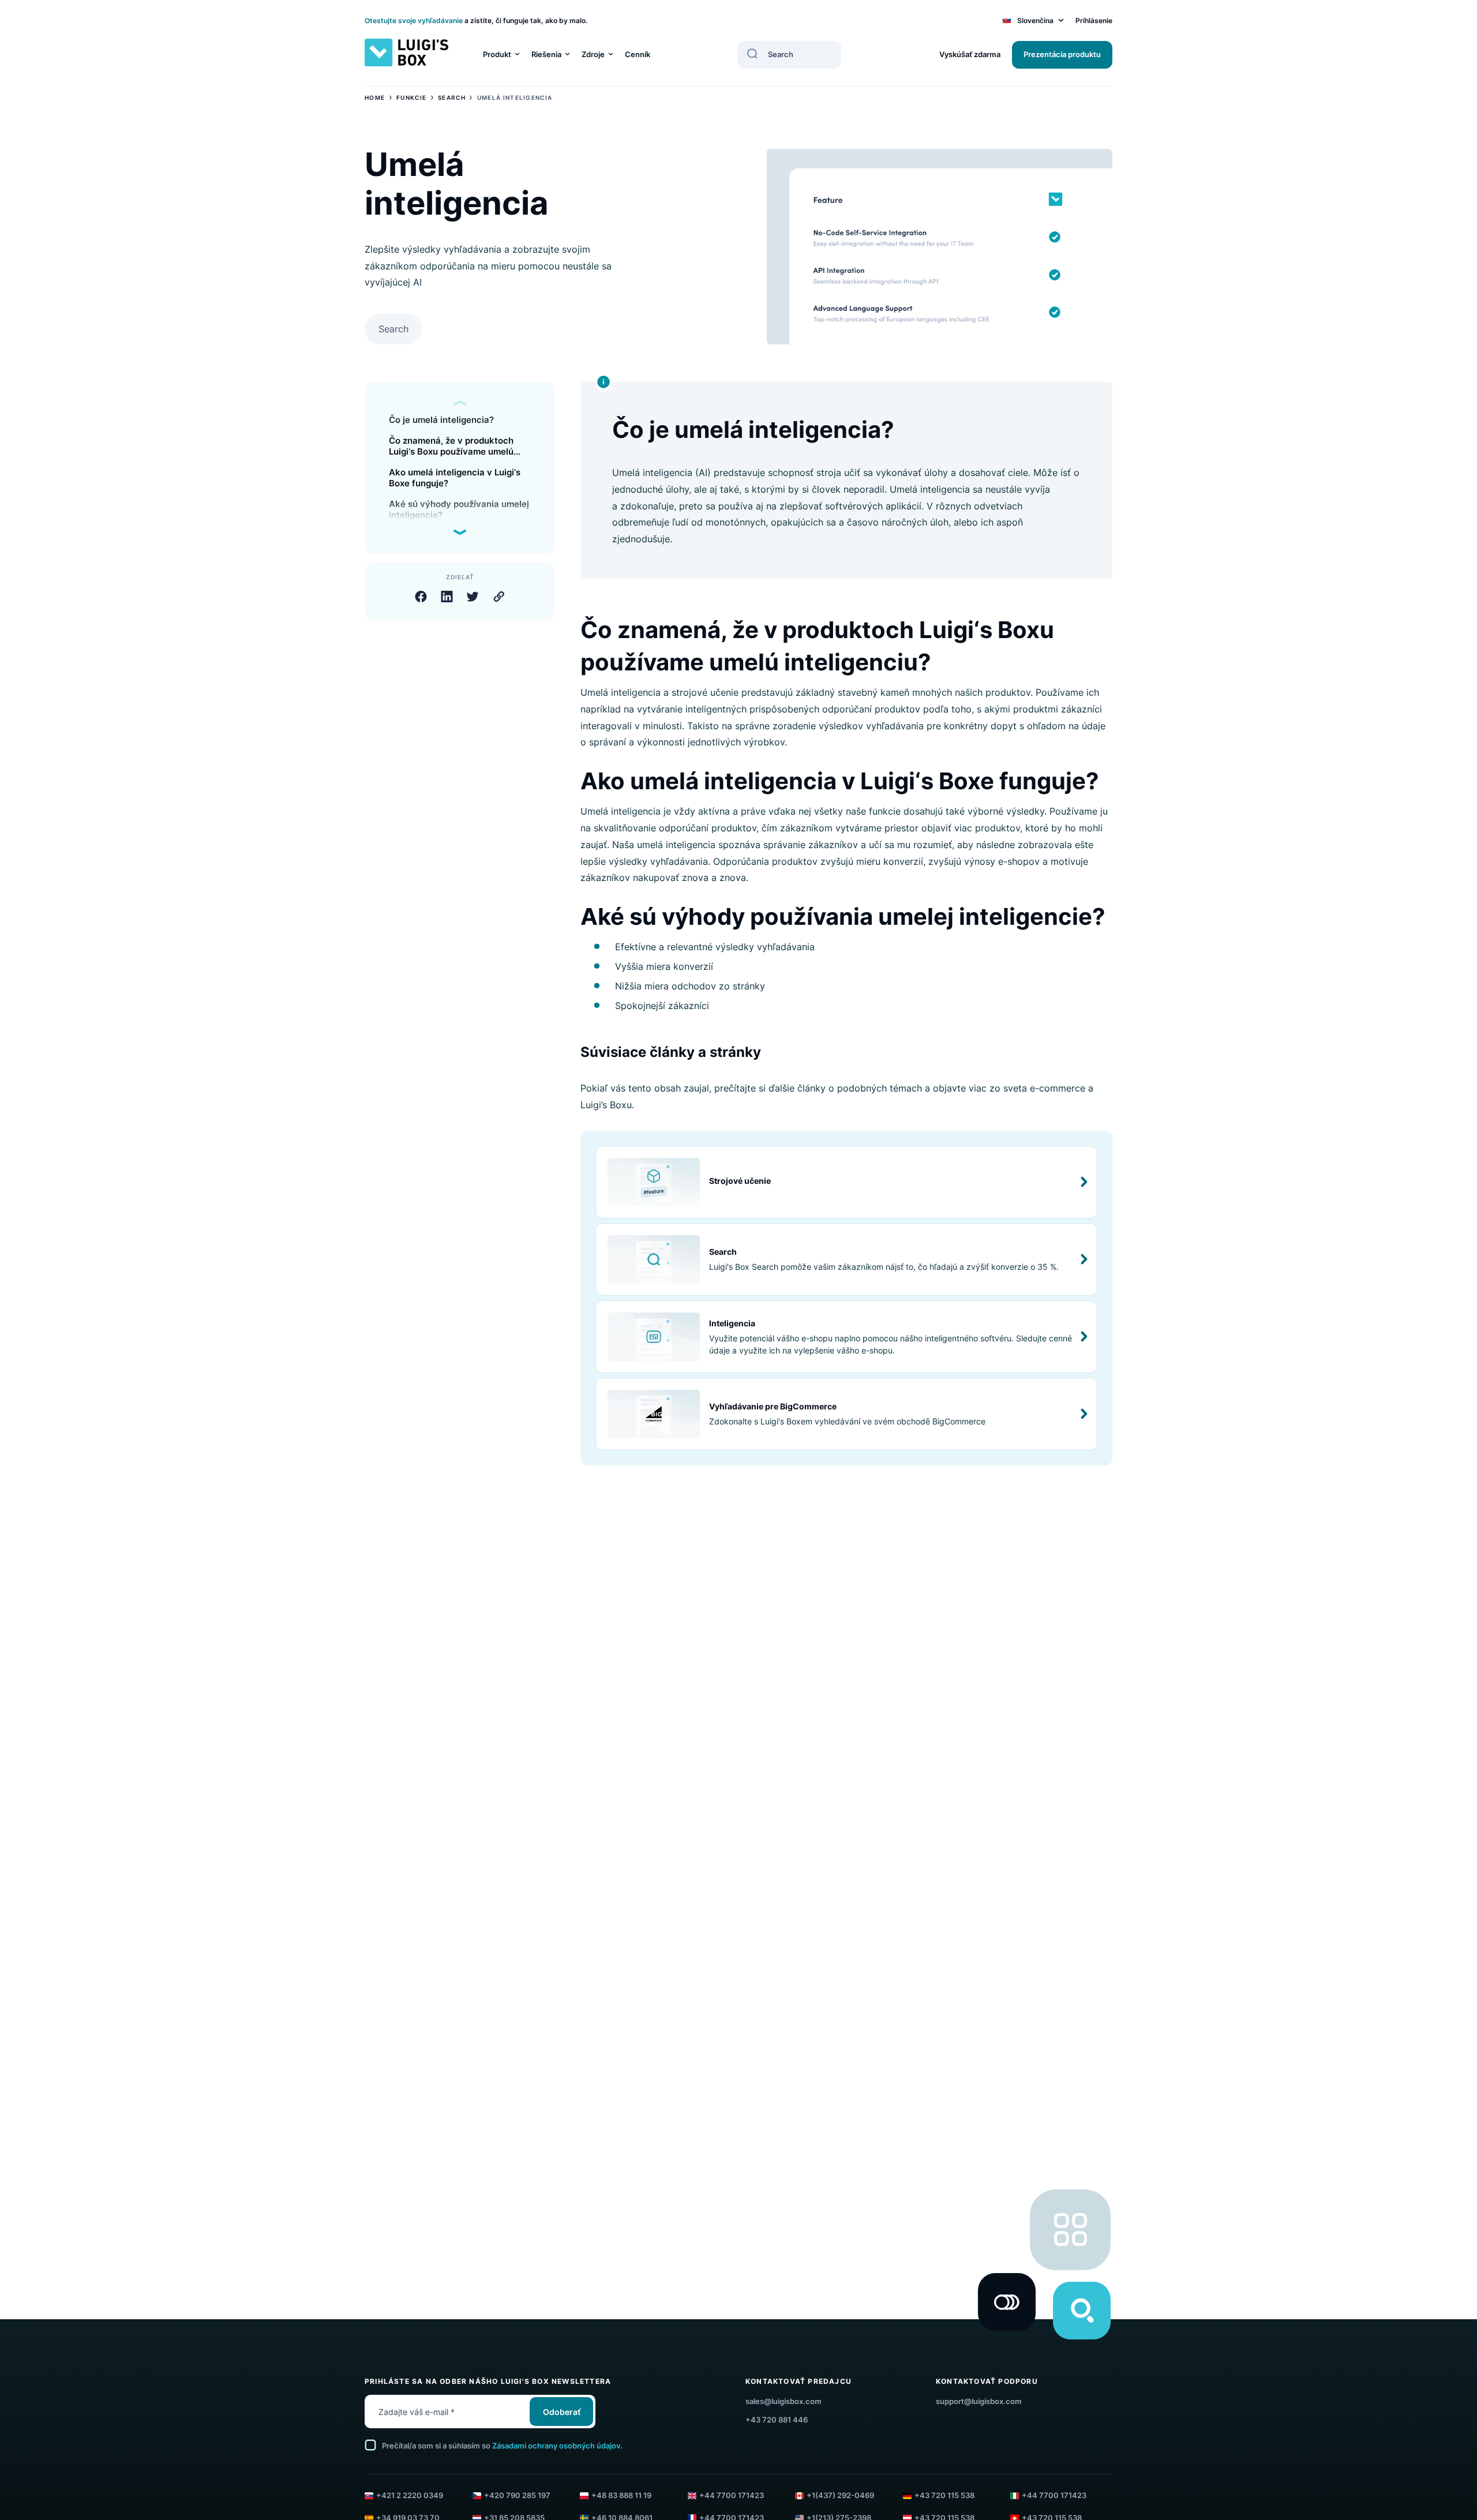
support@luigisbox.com (979, 2401)
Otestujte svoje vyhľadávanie (414, 20)
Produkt (497, 54)
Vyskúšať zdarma (970, 54)
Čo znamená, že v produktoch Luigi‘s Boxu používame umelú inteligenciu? (451, 446)
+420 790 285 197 (517, 2495)
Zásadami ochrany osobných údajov (556, 2446)
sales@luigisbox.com (784, 2401)
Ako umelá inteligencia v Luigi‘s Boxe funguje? (455, 478)
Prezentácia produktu (1062, 54)
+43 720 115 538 (944, 2495)
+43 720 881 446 (777, 2420)
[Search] (752, 54)
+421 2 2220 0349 (410, 2495)
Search (452, 97)
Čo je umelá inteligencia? (441, 420)
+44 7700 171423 (732, 2495)
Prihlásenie (1094, 20)
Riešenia (546, 54)
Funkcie (411, 97)
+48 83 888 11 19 (621, 2495)
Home (375, 97)
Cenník (638, 54)
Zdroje (593, 54)
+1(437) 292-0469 (840, 2495)
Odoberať (562, 2412)
